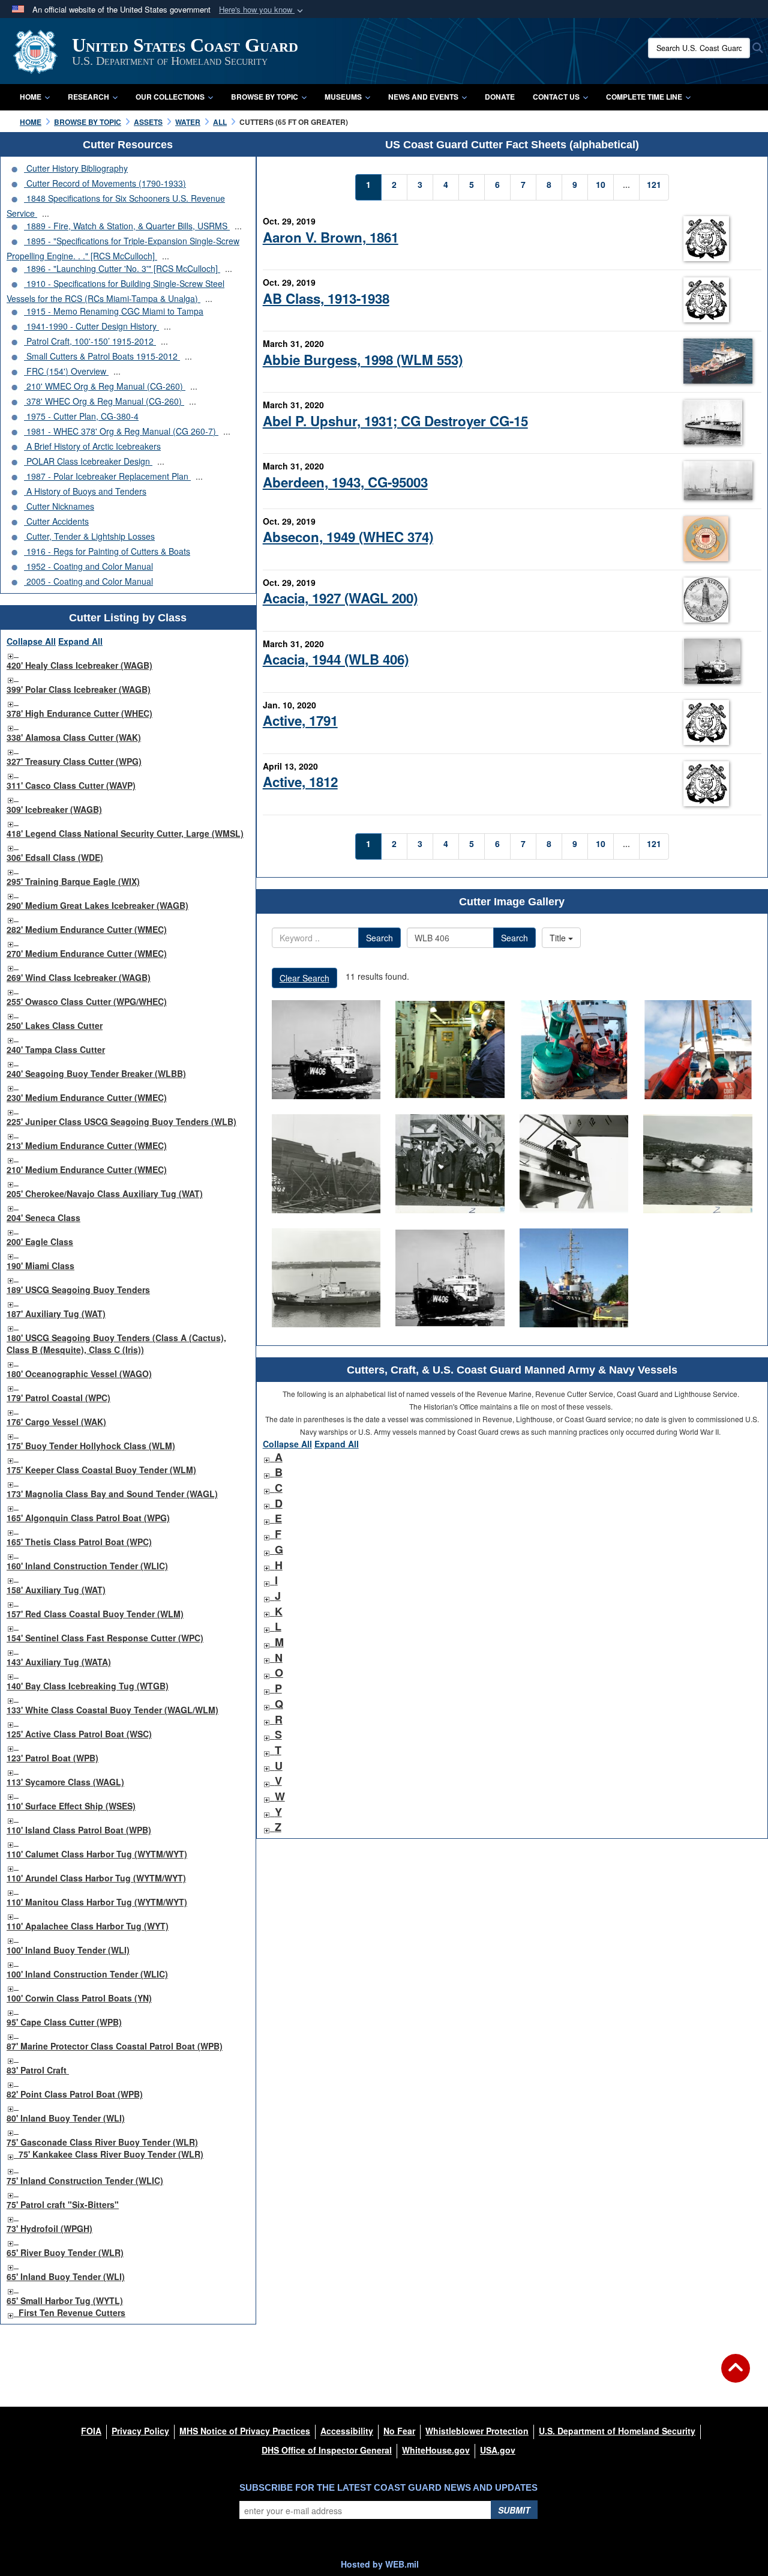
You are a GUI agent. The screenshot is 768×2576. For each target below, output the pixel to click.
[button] (262, 10)
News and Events (423, 97)
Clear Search (304, 978)
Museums (343, 97)
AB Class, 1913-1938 (326, 298)
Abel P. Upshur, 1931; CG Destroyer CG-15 (395, 421)
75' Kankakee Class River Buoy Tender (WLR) (111, 2154)
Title (559, 938)
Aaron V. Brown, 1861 (331, 237)
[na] (326, 1050)
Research (88, 97)
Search (379, 938)
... (46, 213)
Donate (500, 97)
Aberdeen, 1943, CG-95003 (345, 482)
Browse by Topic (265, 97)
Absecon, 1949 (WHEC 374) (348, 537)
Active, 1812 (300, 782)
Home (31, 97)
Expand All (80, 641)
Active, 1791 (300, 720)
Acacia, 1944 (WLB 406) (336, 659)
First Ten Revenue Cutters (72, 2312)
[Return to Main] (736, 2375)
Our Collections (170, 97)
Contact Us (556, 97)
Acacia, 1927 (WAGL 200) (340, 598)
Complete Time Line (644, 97)
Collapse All (31, 641)
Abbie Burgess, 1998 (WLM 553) (363, 360)
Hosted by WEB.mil (380, 2564)
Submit (514, 2510)
